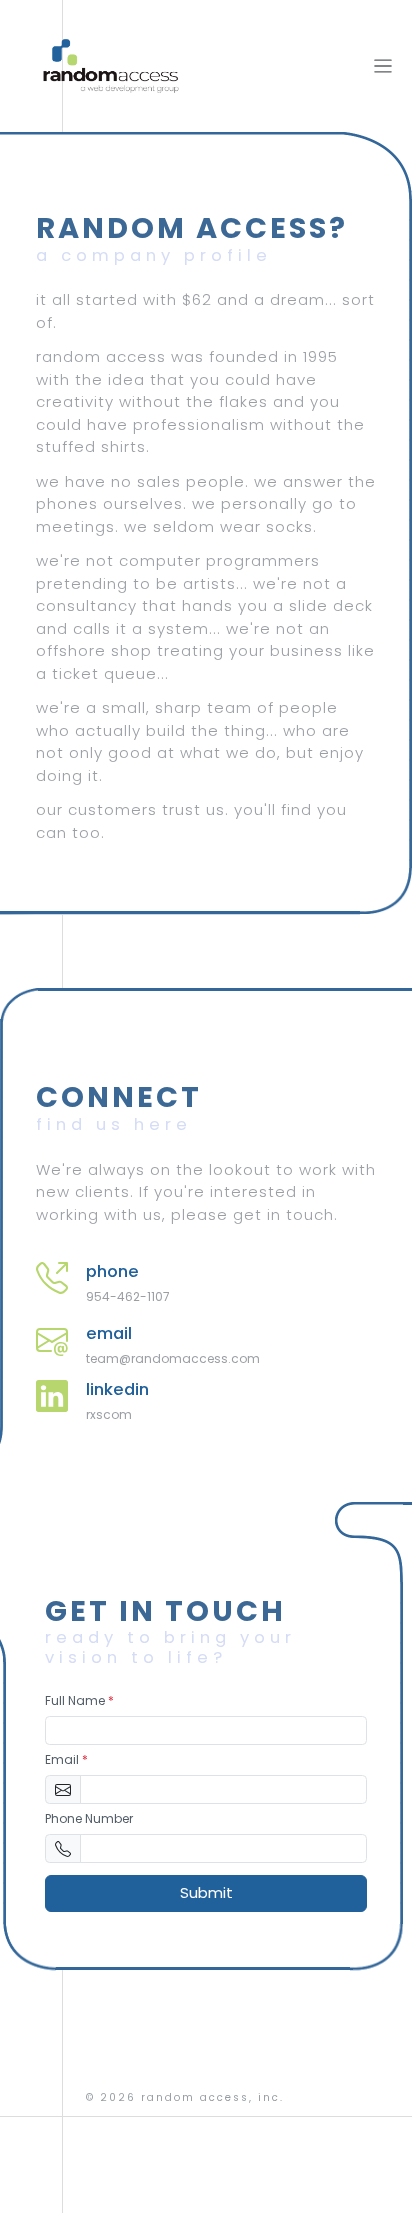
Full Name (79, 1700)
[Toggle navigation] (383, 66)
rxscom (109, 1414)
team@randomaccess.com (173, 1358)
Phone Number (89, 1818)
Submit (206, 1892)
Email (66, 1759)
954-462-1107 (128, 1296)
